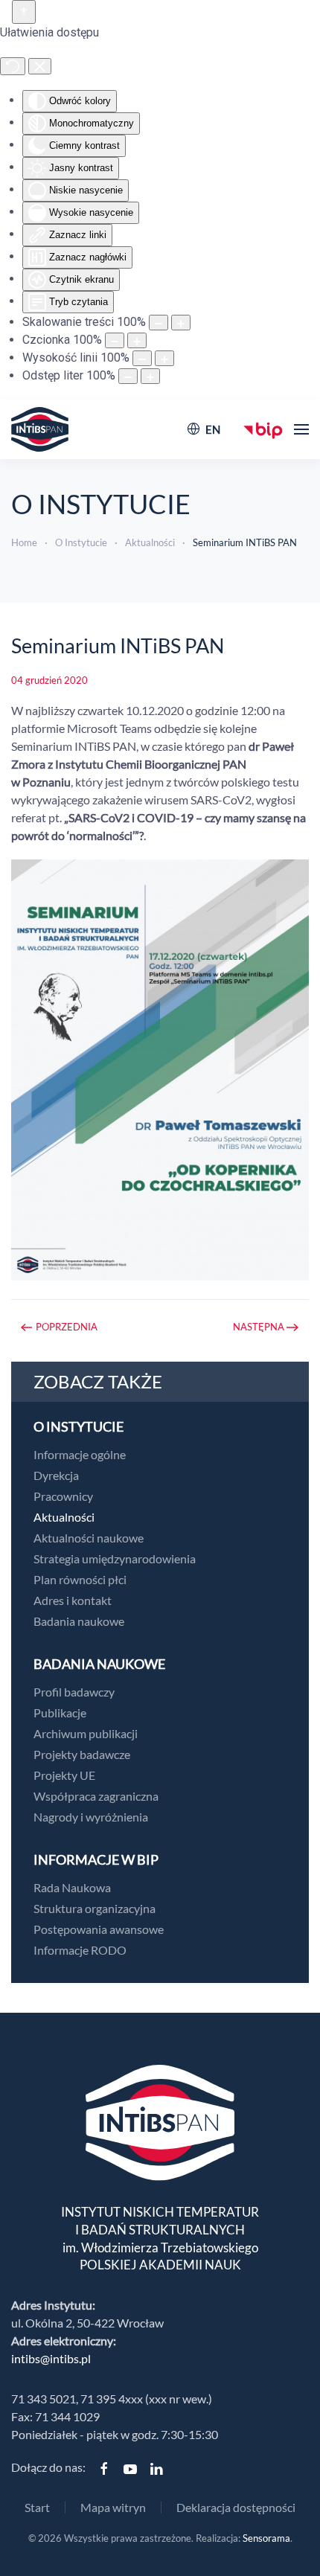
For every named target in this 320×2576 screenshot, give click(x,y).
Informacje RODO (80, 1950)
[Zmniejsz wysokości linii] (142, 358)
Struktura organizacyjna (95, 1908)
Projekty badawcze (82, 1754)
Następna (259, 1327)
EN (213, 429)
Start (37, 2507)
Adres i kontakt (73, 1600)
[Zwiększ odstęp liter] (150, 376)
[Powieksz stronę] (181, 323)
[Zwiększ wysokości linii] (164, 358)
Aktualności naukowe (89, 1538)
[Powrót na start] (40, 429)
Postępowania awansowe (99, 1929)
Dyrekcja (56, 1475)
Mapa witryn (113, 2507)
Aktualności (64, 1517)
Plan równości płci (80, 1579)
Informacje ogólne (80, 1454)
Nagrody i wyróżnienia (91, 1817)
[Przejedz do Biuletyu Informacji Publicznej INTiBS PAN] (263, 429)
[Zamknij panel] (40, 66)
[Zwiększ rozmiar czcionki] (137, 340)
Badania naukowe (79, 1621)
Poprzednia (67, 1327)
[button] (301, 429)
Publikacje (60, 1712)
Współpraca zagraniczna (96, 1796)
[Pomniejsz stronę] (159, 323)
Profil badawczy (74, 1692)
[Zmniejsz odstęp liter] (128, 376)
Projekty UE (64, 1775)
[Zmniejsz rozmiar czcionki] (115, 340)
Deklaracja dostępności (236, 2507)
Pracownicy (63, 1496)
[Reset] (13, 66)
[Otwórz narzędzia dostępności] (24, 12)
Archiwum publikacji (86, 1733)
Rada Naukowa (72, 1887)
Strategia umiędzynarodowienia (115, 1558)
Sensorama (266, 2538)
